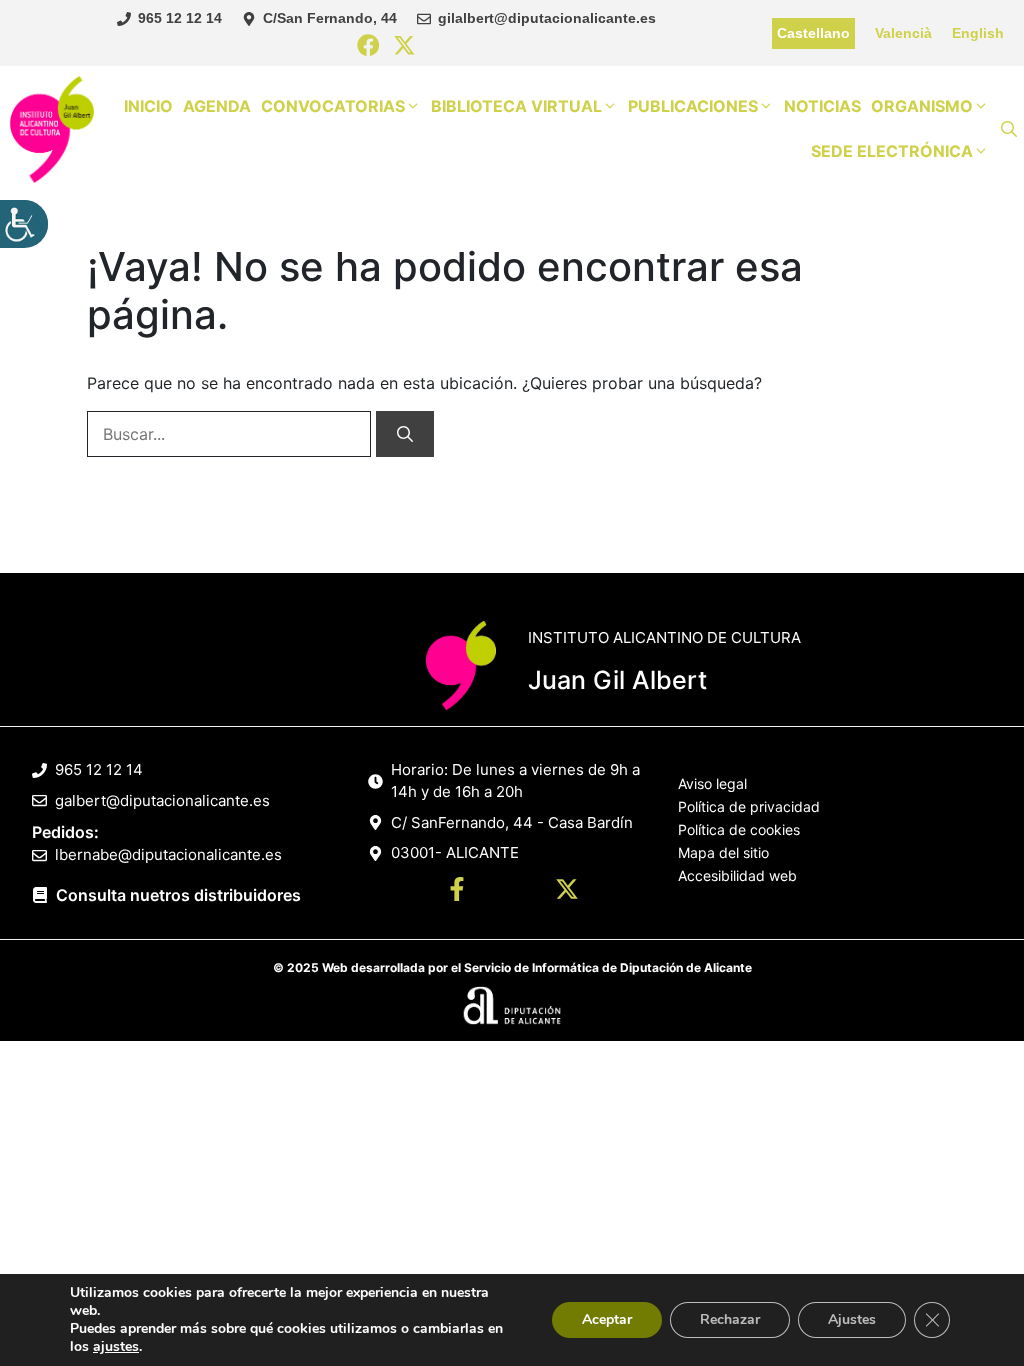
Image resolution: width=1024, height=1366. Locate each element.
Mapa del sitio (723, 852)
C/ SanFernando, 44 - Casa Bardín (512, 822)
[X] (404, 46)
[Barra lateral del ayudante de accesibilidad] (24, 224)
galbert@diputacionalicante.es (162, 800)
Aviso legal (712, 783)
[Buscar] (405, 434)
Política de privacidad (749, 806)
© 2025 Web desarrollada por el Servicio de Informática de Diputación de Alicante (512, 967)
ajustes (116, 1347)
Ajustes (852, 1319)
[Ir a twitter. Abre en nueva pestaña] (567, 892)
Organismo (922, 106)
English (978, 33)
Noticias (822, 106)
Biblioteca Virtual (516, 106)
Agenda (217, 106)
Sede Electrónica (892, 151)
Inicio (148, 106)
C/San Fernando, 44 (330, 18)
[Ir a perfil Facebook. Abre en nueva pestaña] (457, 892)
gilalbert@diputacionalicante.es (547, 18)
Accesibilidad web (737, 875)
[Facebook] (368, 46)
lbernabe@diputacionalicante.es (168, 854)
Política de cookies (739, 829)
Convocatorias (333, 106)
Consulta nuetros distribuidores (178, 895)
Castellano (813, 33)
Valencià (903, 33)
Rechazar (730, 1319)
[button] (1009, 129)
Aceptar (607, 1319)
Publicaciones (693, 106)
